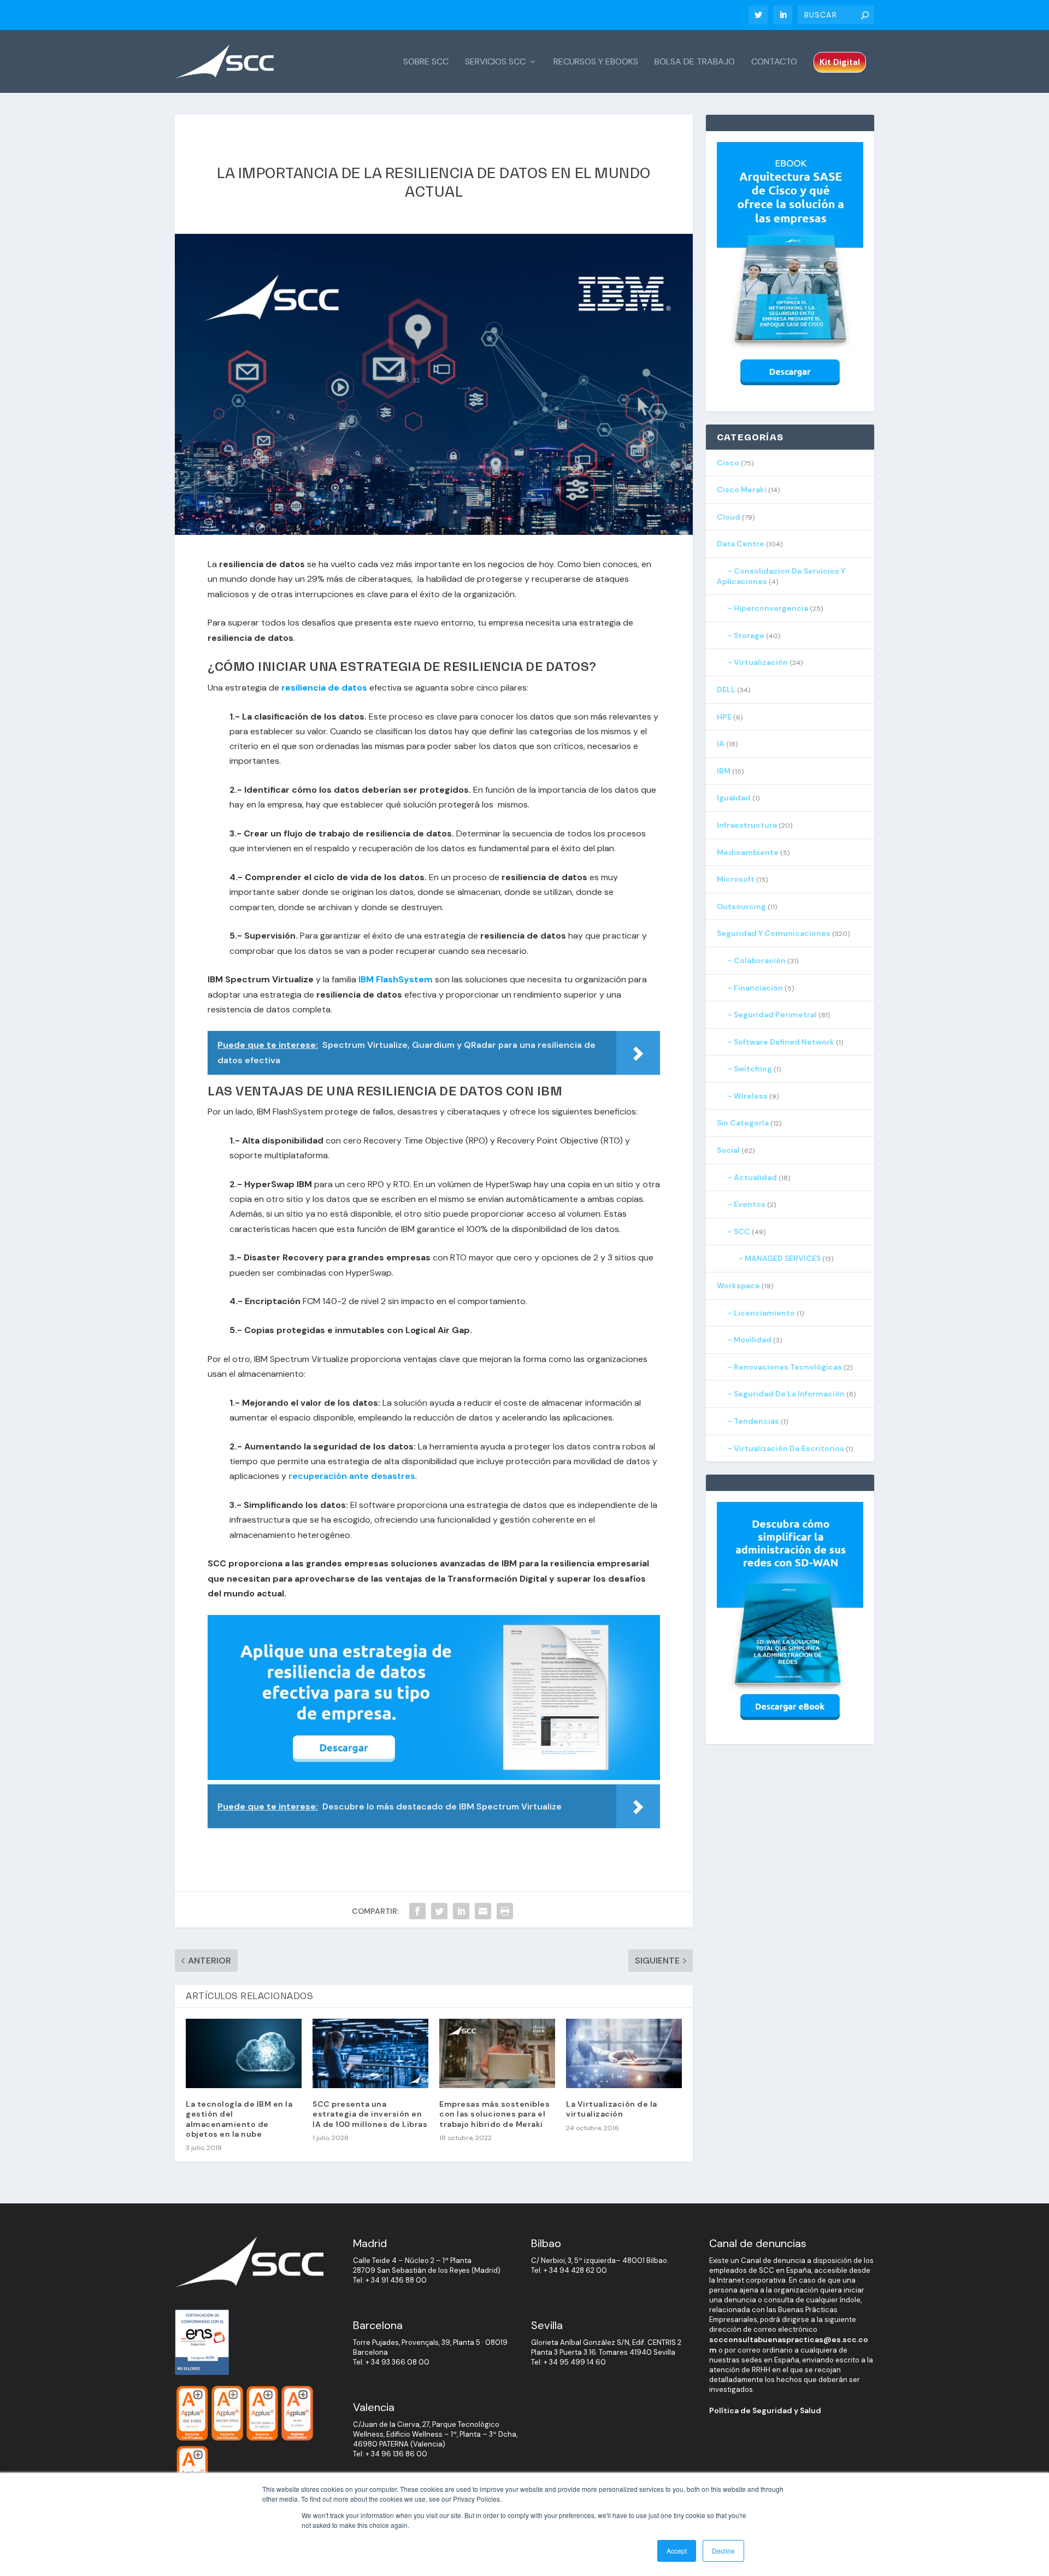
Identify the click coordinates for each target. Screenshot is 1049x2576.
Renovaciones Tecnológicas (788, 1367)
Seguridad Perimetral (775, 1015)
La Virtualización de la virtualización (612, 2109)
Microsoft (736, 879)
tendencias (756, 1421)
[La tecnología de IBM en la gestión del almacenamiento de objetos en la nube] (244, 2053)
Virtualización (761, 662)
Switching (753, 1069)
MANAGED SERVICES (783, 1258)
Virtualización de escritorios (789, 1448)
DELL (726, 689)
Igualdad (734, 798)
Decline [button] (723, 2551)
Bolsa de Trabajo (695, 62)
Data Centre (741, 544)
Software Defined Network (784, 1042)
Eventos (750, 1204)
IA (721, 744)
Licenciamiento (764, 1313)
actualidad (755, 1177)
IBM (724, 771)
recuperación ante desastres (352, 1476)
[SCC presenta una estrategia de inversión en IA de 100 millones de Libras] (370, 2053)
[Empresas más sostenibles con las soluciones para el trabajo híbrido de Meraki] (497, 2053)
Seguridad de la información (789, 1394)
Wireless (751, 1096)
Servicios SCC (495, 62)
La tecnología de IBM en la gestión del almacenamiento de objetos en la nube (239, 2119)
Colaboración (760, 960)
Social (728, 1150)
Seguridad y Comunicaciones (774, 933)
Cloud (729, 517)
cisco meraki (742, 490)
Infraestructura (747, 825)
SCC (742, 1231)
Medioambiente (748, 852)
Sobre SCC (426, 62)
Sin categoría (743, 1123)
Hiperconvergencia (771, 608)
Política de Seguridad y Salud (765, 2410)
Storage (749, 635)
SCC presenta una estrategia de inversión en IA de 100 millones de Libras (370, 2114)
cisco (728, 463)
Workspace (738, 1286)
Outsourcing (741, 906)
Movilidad (753, 1340)
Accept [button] (677, 2551)
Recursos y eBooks (596, 62)
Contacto (774, 62)
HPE (724, 717)
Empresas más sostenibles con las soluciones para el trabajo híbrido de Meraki (494, 2114)
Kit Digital (840, 62)
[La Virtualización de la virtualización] (624, 2053)
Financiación (758, 988)
